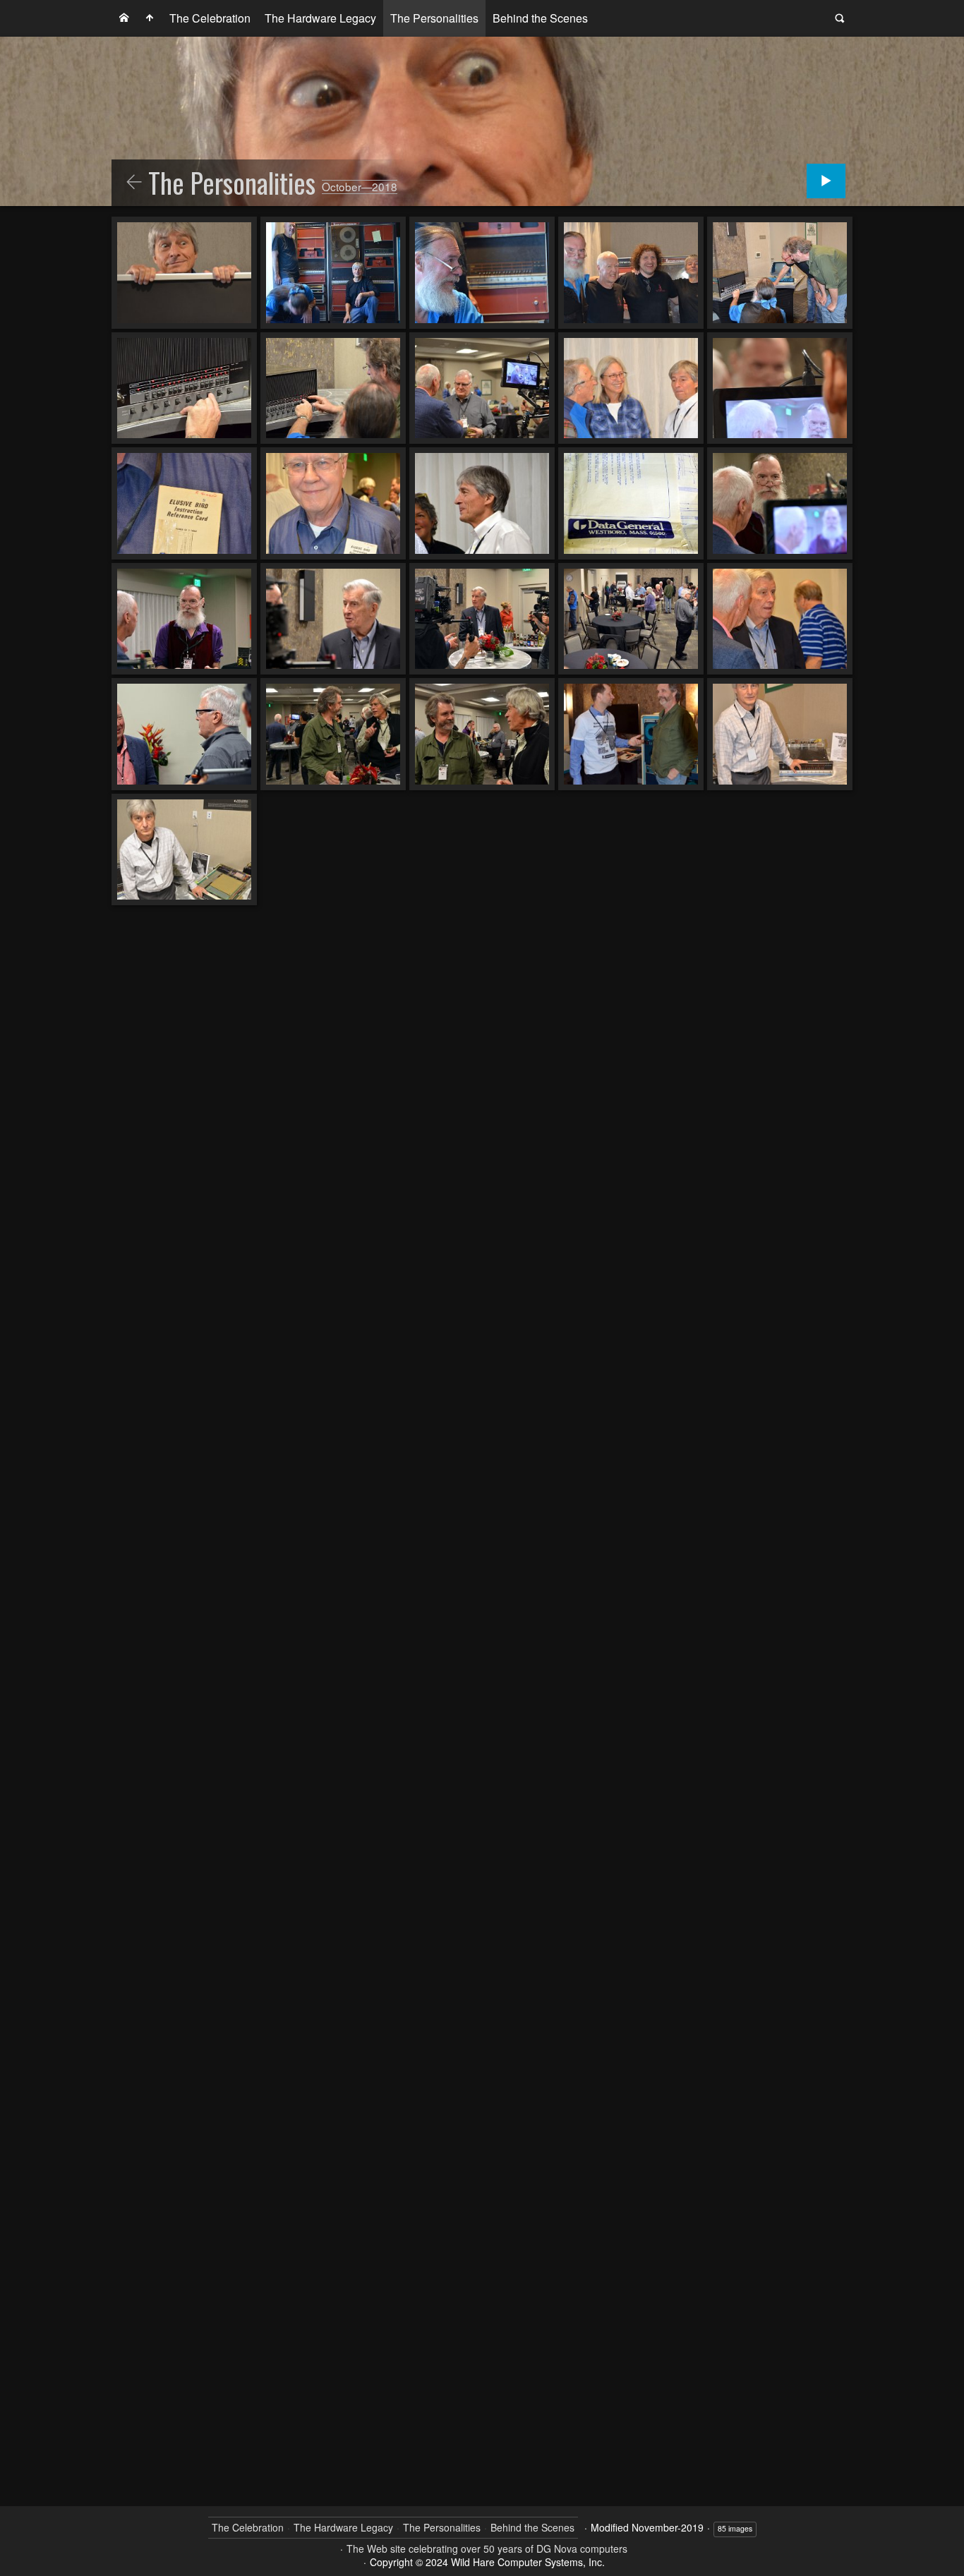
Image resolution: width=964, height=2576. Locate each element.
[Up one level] (134, 183)
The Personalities (434, 18)
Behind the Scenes (540, 18)
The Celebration (210, 18)
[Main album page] (150, 18)
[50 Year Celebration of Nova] (124, 18)
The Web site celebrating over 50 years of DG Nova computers (487, 2548)
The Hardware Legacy (320, 18)
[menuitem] (124, 18)
